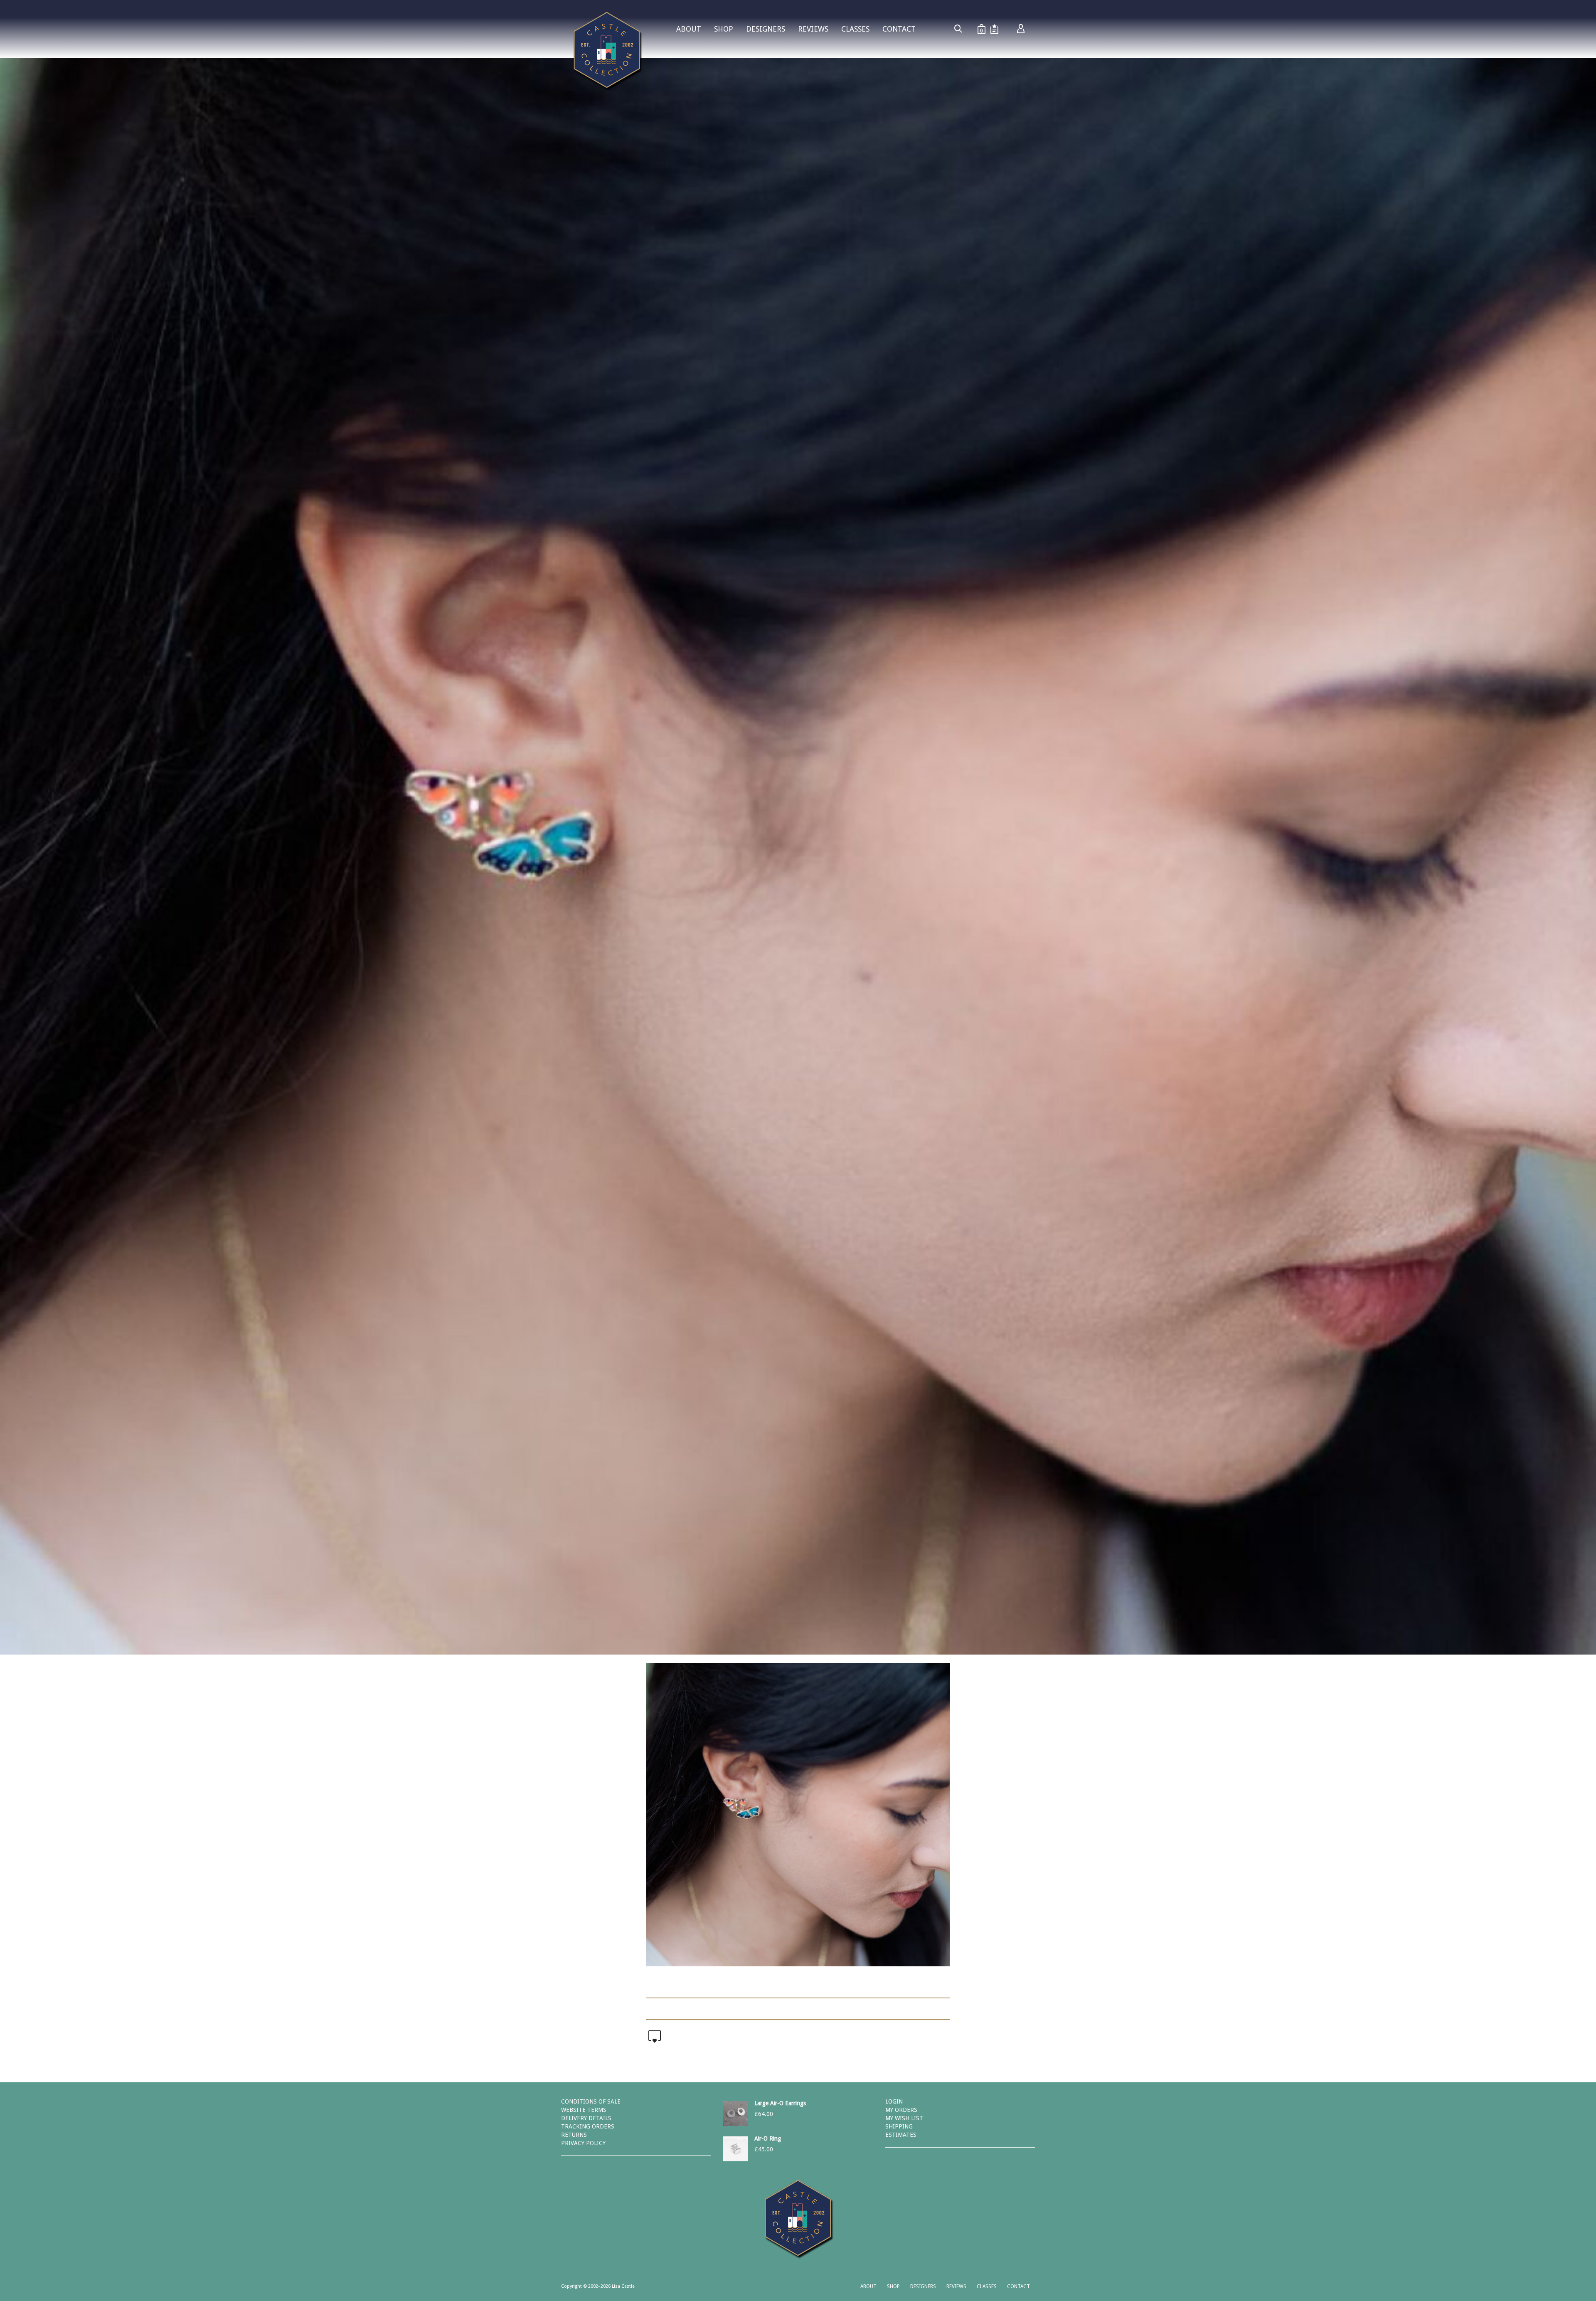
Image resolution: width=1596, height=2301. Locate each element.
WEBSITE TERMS (584, 2110)
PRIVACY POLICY (583, 2143)
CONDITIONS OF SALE (591, 2101)
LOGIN (894, 2101)
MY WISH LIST (904, 2118)
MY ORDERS (901, 2110)
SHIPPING (899, 2126)
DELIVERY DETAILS (586, 2118)
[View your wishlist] (994, 29)
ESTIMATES (901, 2135)
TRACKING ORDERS (588, 2126)
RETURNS (574, 2135)
